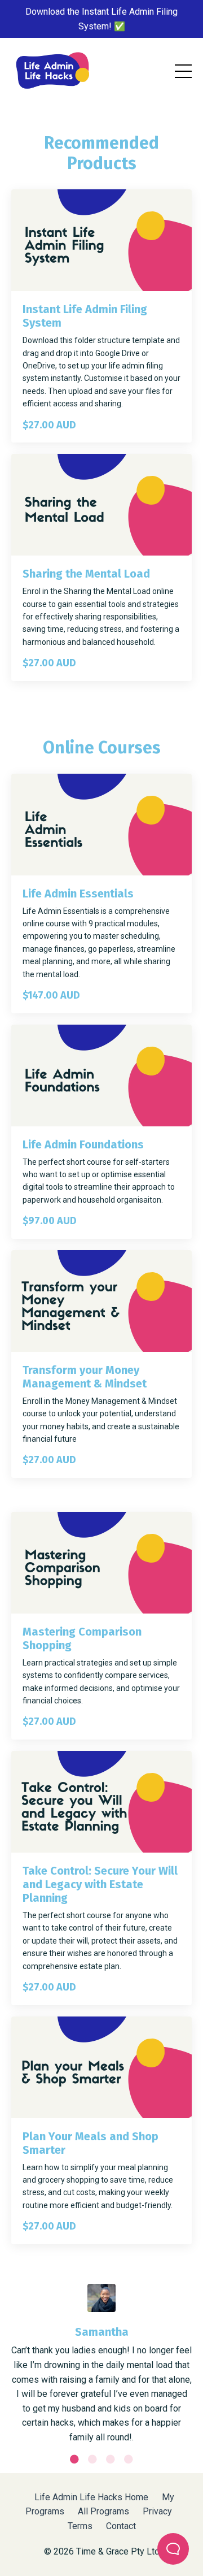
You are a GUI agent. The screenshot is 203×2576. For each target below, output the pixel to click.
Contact (121, 2526)
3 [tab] (111, 2459)
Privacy (157, 2511)
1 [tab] (74, 2459)
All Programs (103, 2511)
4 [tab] (129, 2459)
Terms (80, 2526)
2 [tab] (92, 2459)
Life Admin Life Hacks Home (91, 2497)
